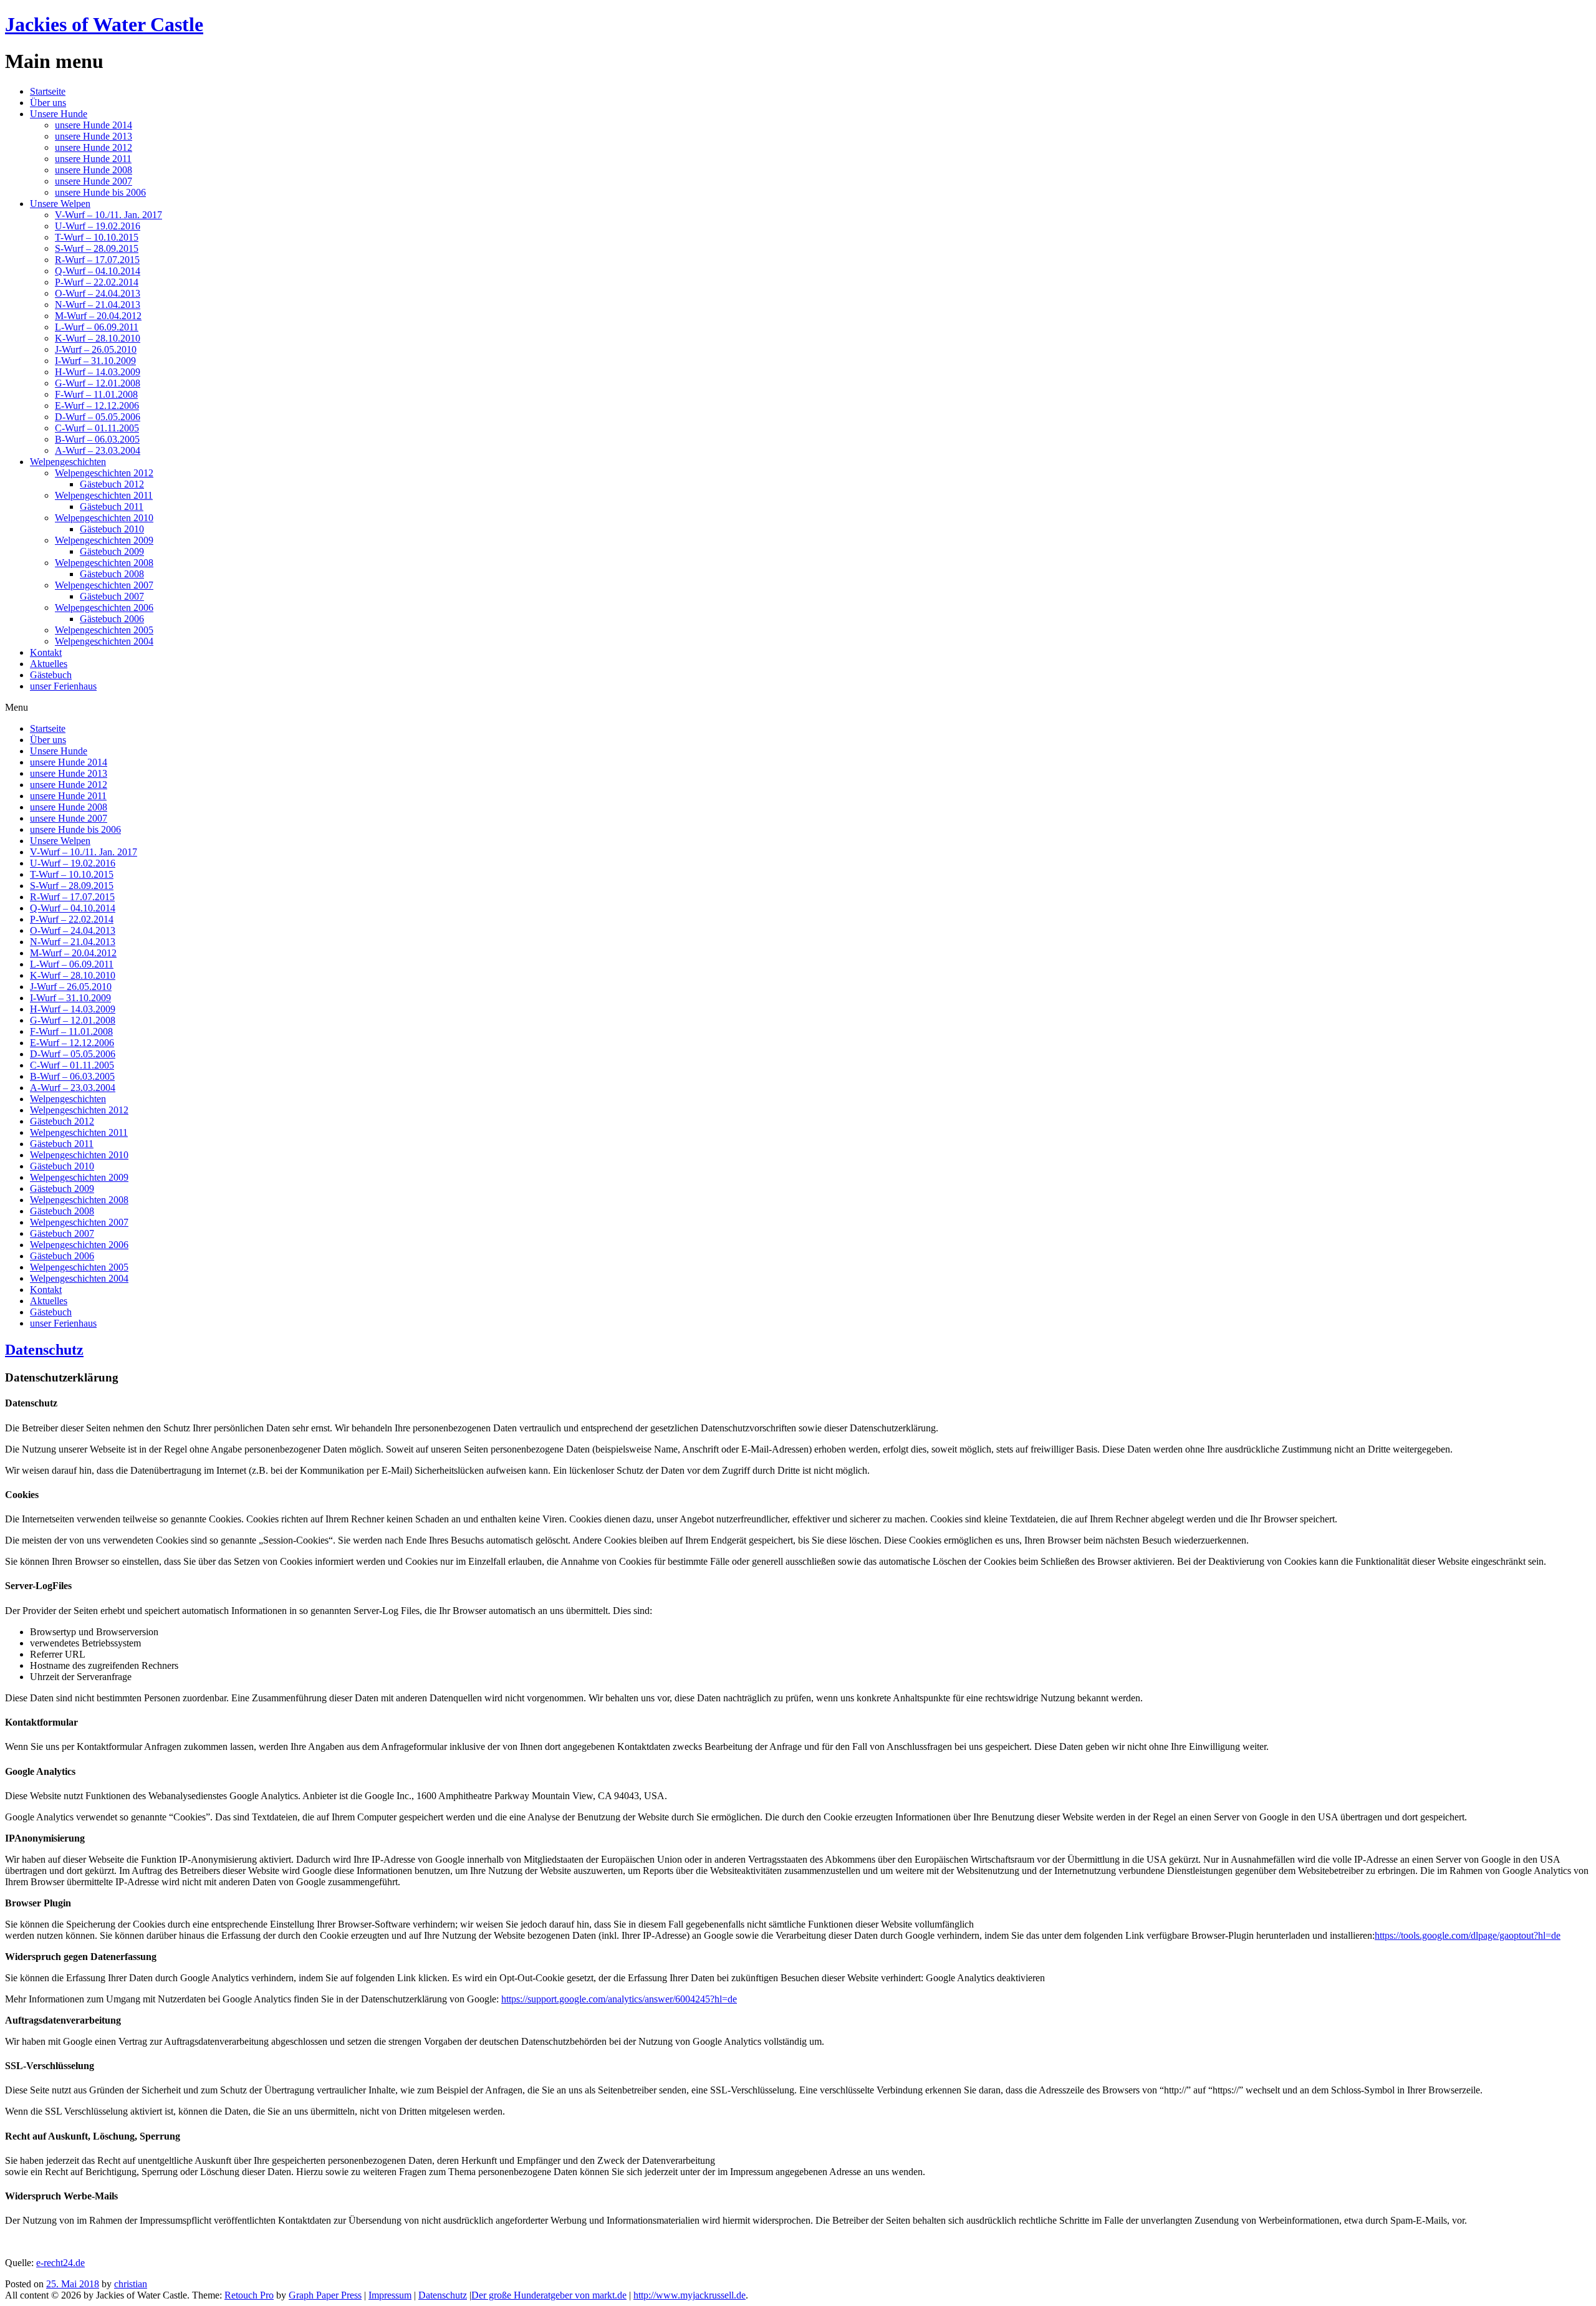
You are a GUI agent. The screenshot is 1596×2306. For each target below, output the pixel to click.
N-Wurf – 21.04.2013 (98, 305)
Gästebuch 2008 (112, 574)
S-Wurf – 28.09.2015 (97, 248)
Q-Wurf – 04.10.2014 (98, 271)
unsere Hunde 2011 (93, 159)
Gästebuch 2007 (112, 596)
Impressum (390, 2295)
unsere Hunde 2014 (94, 125)
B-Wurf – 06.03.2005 (97, 439)
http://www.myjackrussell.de (690, 2295)
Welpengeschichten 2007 (104, 585)
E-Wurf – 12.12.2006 (97, 406)
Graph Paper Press (325, 2295)
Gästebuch (51, 675)
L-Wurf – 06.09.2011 (97, 327)
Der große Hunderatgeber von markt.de (549, 2295)
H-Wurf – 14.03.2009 (98, 372)
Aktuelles (49, 664)
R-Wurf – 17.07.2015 (97, 260)
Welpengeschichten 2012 (104, 473)
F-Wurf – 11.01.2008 (96, 394)
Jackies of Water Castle (104, 24)
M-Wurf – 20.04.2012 (98, 316)
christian (131, 2284)
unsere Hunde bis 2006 (100, 192)
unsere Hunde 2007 (94, 181)
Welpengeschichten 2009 (104, 540)
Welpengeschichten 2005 (104, 630)
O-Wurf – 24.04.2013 (98, 293)
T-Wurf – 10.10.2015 (97, 237)
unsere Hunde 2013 (94, 136)
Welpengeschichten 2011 (104, 495)
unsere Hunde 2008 (94, 170)
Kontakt (46, 652)
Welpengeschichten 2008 (104, 563)
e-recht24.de (60, 2263)
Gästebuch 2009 (112, 551)
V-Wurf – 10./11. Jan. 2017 (108, 215)
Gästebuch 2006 (112, 619)
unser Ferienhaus (63, 686)
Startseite (48, 91)
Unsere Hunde (59, 114)
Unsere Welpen (60, 204)
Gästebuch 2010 (112, 529)
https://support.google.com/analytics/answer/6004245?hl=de (619, 1999)
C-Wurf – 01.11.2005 (97, 428)
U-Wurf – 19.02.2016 (98, 226)
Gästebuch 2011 (112, 507)
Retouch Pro (249, 2295)
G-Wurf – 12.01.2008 (98, 383)
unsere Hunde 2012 (94, 147)
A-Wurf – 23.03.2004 (98, 450)
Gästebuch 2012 (112, 484)
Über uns (48, 103)
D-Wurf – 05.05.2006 (98, 417)
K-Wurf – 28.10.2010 (98, 338)
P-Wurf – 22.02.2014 (97, 282)
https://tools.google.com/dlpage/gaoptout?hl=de (1468, 1935)
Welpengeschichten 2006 (104, 608)
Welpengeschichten (68, 462)
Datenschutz (44, 1350)
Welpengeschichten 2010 (104, 518)
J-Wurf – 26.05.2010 (96, 349)
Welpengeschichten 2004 (104, 641)
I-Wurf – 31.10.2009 (95, 361)
